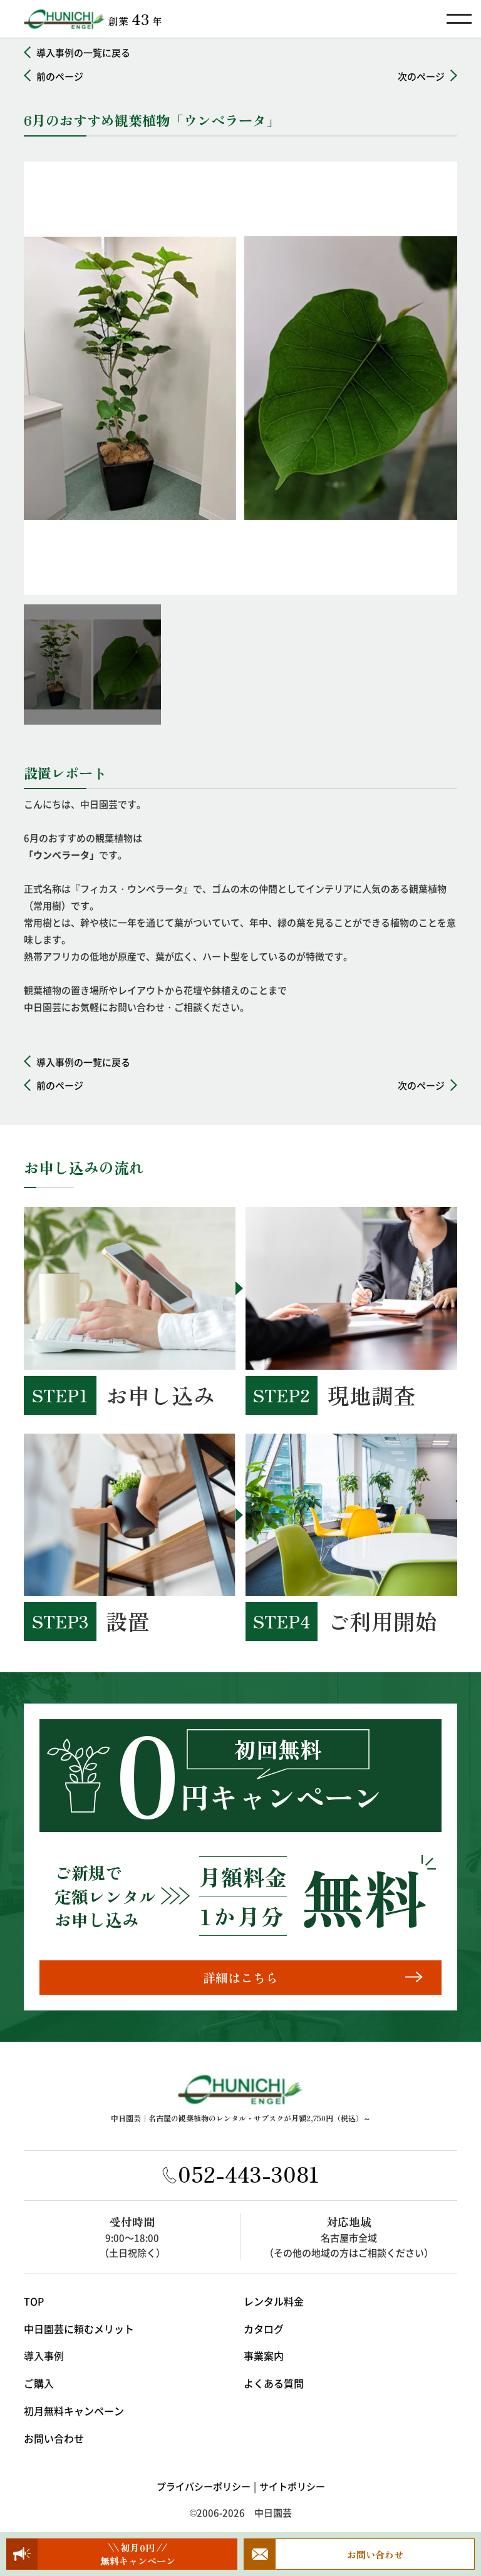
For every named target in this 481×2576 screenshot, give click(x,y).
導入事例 (44, 2356)
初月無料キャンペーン (74, 2411)
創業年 (135, 18)
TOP (34, 2301)
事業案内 (264, 2356)
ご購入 (39, 2383)
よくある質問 (274, 2383)
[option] (240, 378)
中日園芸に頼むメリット (79, 2329)
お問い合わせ (54, 2438)
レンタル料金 (274, 2301)
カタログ (264, 2329)
